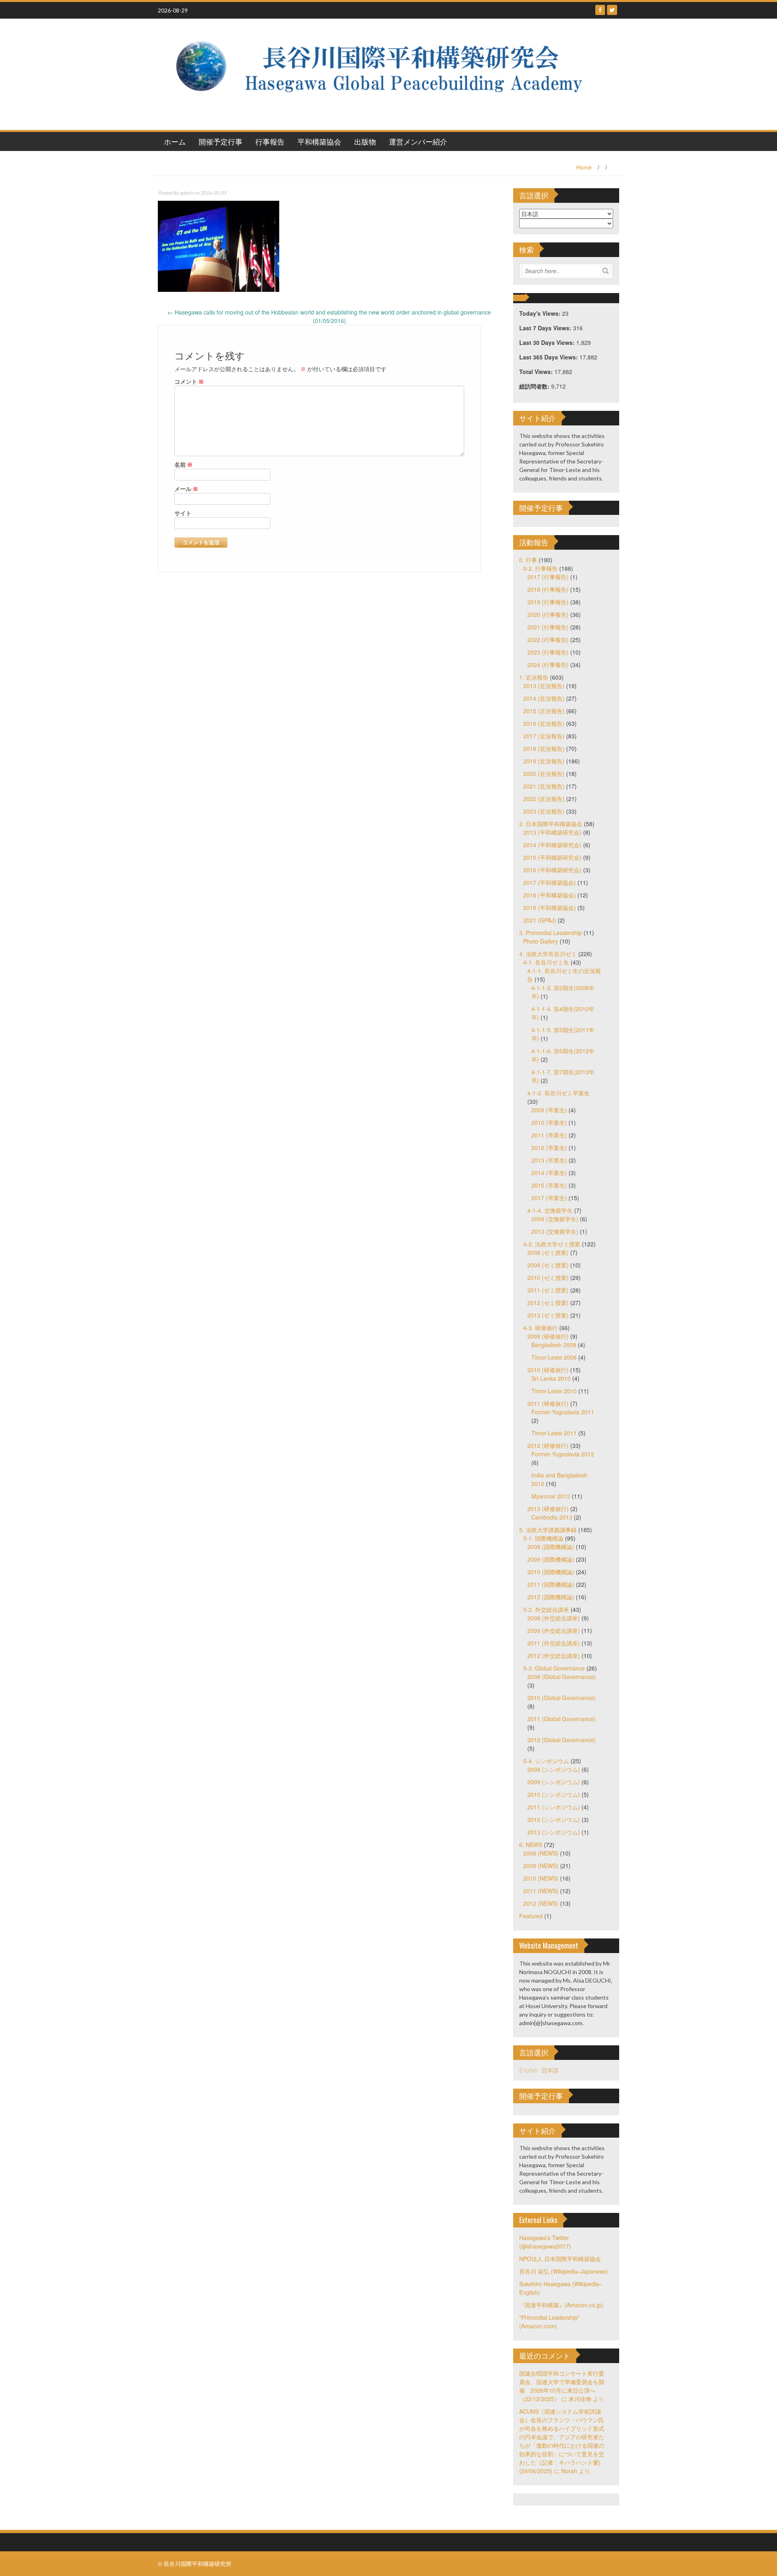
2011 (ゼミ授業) (548, 1290)
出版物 (365, 141)
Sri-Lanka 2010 (551, 1378)
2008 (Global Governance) (562, 1677)
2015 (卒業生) (549, 1185)
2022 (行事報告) (548, 640)
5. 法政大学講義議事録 (548, 1530)
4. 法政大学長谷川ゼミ (548, 954)
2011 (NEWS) (541, 1891)
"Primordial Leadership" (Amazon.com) (549, 2322)
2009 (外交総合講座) (554, 1630)
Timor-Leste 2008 (554, 1357)
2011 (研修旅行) (548, 1403)
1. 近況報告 (534, 677)
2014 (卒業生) (549, 1173)
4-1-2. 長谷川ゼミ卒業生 (558, 1093)
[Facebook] (600, 10)
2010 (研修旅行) (548, 1370)
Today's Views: (541, 313)
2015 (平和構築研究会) (552, 857)
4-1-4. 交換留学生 (550, 1210)
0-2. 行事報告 (540, 568)
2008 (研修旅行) (548, 1336)
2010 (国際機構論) (551, 1572)
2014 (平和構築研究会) (552, 845)
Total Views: (537, 372)
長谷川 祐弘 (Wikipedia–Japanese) (564, 2271)
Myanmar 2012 (551, 1496)
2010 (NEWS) (541, 1878)
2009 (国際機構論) (551, 1559)
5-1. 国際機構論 (543, 1538)
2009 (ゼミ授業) (548, 1265)
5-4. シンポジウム (546, 1761)
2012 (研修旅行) (548, 1445)
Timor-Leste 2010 (554, 1391)
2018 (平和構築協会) (550, 895)
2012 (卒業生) (549, 1148)
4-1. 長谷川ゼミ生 (546, 962)
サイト (183, 513)
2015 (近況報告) (544, 711)
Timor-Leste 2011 (554, 1433)
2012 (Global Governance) (562, 1740)
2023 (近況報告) (544, 811)
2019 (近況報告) (544, 761)
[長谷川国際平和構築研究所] (385, 73)
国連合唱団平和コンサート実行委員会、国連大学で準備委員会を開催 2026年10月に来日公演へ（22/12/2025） (562, 2386)
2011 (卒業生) (549, 1135)
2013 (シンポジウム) (554, 1832)
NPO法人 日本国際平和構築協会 (560, 2259)
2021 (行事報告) (548, 627)
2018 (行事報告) (548, 589)
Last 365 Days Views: (549, 357)
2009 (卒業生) (549, 1110)
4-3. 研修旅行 (540, 1328)
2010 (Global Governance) (562, 1698)
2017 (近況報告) (544, 736)
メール (186, 489)
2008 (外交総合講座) (554, 1618)
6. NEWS (531, 1845)
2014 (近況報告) (544, 698)
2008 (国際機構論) (551, 1547)
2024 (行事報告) (548, 665)
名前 (184, 464)
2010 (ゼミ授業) (548, 1277)
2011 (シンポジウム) (554, 1807)
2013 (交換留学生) (555, 1231)
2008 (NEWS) (541, 1853)
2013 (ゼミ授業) (548, 1315)
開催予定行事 (221, 141)
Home (584, 167)
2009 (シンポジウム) (554, 1782)
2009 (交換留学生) (555, 1219)
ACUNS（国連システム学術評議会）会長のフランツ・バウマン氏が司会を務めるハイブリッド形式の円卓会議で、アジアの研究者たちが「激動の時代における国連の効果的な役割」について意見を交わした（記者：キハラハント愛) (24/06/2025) (562, 2441)
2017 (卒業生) (549, 1198)
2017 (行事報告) (548, 577)
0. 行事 (528, 560)
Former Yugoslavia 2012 (563, 1454)
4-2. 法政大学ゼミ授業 (552, 1244)
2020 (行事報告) (548, 614)
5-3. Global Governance (554, 1668)
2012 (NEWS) (541, 1903)
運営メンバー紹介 (418, 141)
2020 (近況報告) (544, 774)
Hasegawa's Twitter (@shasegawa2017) (545, 2242)
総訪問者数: (535, 386)
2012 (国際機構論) (551, 1597)
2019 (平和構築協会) (550, 908)
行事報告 (270, 141)
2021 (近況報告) (544, 786)
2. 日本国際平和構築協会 (551, 824)
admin (186, 193)
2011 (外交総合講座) (554, 1643)
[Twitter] (612, 10)
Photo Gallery (541, 941)
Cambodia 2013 (552, 1517)
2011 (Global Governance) (562, 1719)
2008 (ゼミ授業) (548, 1252)
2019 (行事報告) (548, 602)
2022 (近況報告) (544, 799)
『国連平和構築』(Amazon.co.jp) (561, 2305)
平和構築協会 (319, 141)
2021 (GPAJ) (540, 920)
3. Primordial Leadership (551, 933)
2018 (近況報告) (544, 748)
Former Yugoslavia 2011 (563, 1412)
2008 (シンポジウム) (554, 1769)
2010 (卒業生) (549, 1122)
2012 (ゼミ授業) (548, 1303)
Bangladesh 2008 (554, 1345)
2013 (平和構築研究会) (552, 832)
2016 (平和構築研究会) (552, 870)
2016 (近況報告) (544, 723)
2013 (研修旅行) (548, 1509)
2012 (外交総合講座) (554, 1656)
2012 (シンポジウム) (554, 1819)
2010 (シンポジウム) (554, 1794)
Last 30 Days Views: (548, 342)
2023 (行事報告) (548, 652)
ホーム (175, 141)
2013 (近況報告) (544, 686)
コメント (189, 382)
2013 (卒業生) (549, 1160)
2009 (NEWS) (541, 1866)
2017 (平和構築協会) (550, 882)
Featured (531, 1916)
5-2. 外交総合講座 (546, 1609)
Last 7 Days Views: (546, 328)
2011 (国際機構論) (551, 1584)
